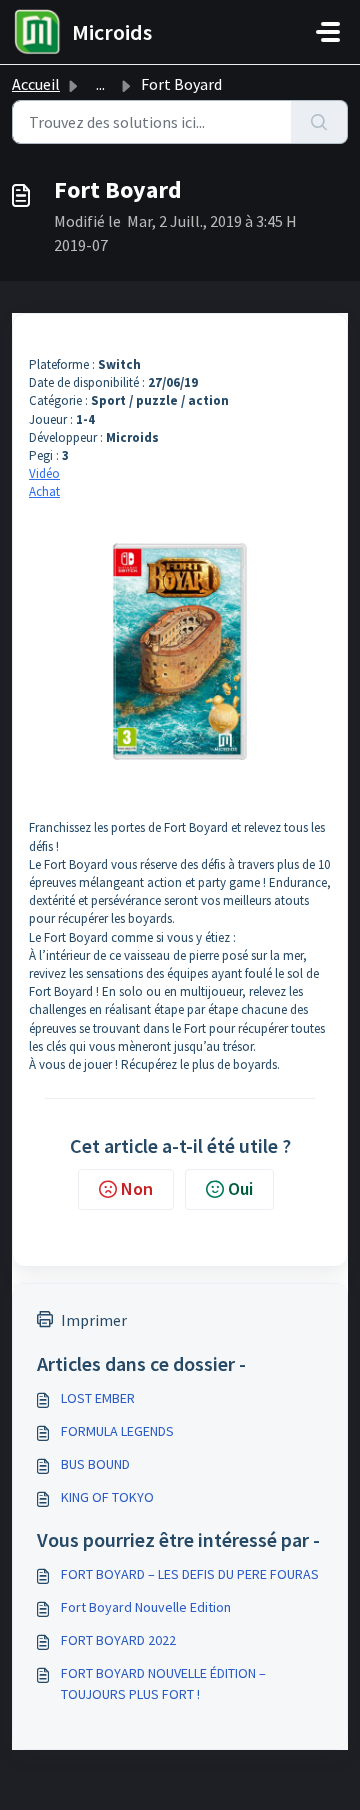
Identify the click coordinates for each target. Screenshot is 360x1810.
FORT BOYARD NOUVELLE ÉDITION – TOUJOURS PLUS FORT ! (163, 1683)
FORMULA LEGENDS (117, 1431)
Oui (240, 1188)
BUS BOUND (95, 1464)
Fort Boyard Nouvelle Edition (146, 1607)
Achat (44, 491)
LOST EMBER (98, 1398)
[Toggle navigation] (328, 32)
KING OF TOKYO (107, 1497)
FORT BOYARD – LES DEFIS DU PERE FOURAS (190, 1574)
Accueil (36, 84)
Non (137, 1188)
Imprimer (94, 1320)
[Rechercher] (319, 122)
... (100, 84)
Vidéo (44, 473)
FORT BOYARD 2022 (118, 1640)
